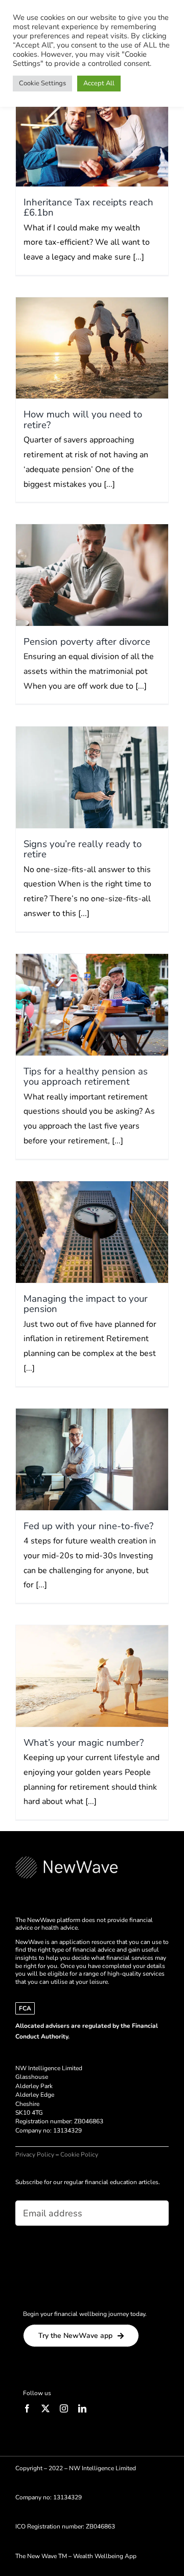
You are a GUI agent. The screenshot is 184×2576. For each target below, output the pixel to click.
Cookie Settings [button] (42, 83)
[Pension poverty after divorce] (92, 575)
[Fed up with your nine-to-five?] (92, 1459)
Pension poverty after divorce (87, 642)
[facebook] (27, 2408)
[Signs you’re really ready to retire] (92, 777)
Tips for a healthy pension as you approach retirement (86, 1076)
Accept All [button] (99, 83)
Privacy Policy (35, 2155)
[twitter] (45, 2408)
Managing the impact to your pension (86, 1304)
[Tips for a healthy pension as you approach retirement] (92, 1005)
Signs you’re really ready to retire (83, 849)
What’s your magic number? (84, 1743)
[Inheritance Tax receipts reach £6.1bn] (92, 136)
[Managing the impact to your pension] (92, 1232)
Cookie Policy (79, 2155)
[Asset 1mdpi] (66, 1860)
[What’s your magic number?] (92, 1676)
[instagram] (64, 2408)
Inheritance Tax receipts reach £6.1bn (88, 207)
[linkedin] (82, 2408)
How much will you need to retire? (83, 419)
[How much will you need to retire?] (92, 348)
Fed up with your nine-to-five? (88, 1526)
